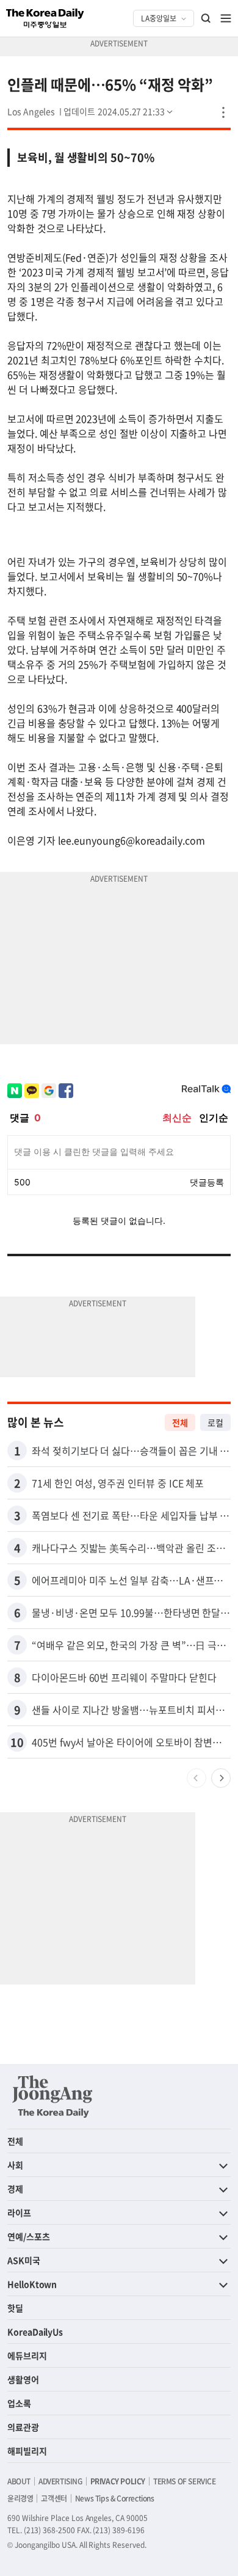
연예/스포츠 (29, 2236)
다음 (221, 1778)
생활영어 (23, 2379)
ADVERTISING (60, 2481)
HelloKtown (32, 2284)
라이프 (19, 2212)
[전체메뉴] (226, 18)
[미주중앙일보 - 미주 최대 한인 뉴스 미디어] (45, 18)
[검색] (206, 18)
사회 (15, 2165)
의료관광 (23, 2427)
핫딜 (15, 2308)
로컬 (215, 1422)
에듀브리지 (27, 2355)
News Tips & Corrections (115, 2498)
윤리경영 (20, 2498)
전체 (180, 1422)
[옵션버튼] (223, 112)
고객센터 (54, 2498)
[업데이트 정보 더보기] (119, 111)
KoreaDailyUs (35, 2332)
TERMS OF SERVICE (185, 2481)
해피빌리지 (27, 2451)
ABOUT (19, 2481)
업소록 (19, 2403)
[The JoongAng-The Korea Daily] (52, 2096)
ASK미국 (24, 2260)
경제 (15, 2189)
